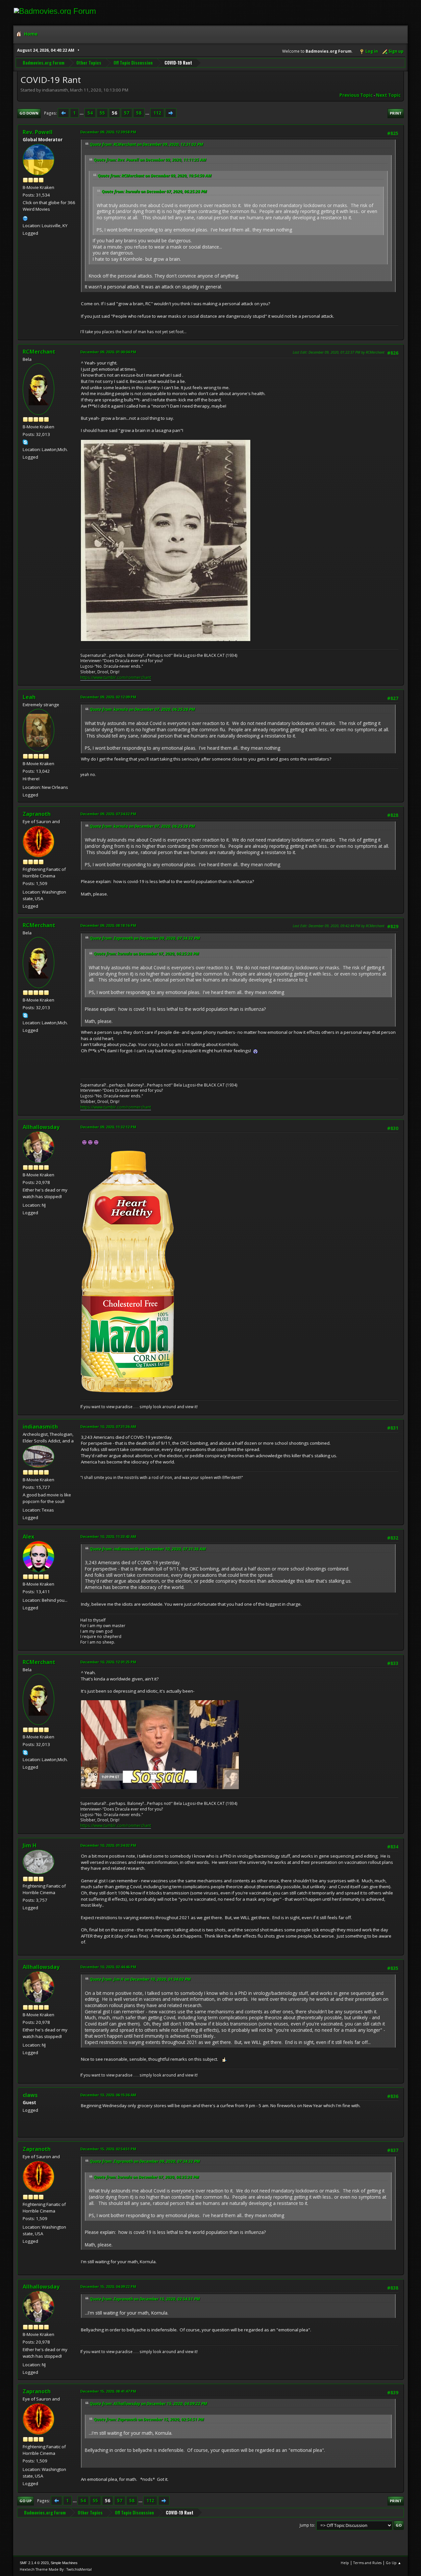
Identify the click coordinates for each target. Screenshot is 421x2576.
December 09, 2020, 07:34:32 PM (108, 814)
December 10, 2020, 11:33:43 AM (108, 1536)
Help (345, 2563)
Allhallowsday (41, 1127)
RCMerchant (39, 352)
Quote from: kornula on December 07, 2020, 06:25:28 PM (154, 191)
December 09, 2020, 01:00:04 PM (108, 352)
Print (396, 113)
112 (157, 113)
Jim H (30, 1845)
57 (127, 113)
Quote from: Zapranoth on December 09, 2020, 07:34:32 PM (145, 938)
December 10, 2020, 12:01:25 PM (108, 1662)
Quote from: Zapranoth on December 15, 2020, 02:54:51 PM (145, 2299)
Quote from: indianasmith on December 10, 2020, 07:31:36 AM (148, 1549)
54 (90, 113)
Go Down (29, 113)
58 (139, 113)
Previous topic (356, 95)
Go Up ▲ (394, 2563)
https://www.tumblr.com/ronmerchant (116, 677)
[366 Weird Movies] (25, 218)
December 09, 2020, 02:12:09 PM (108, 697)
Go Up (25, 2501)
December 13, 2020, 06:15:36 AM (108, 2095)
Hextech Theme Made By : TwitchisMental (56, 2569)
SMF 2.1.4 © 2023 (34, 2563)
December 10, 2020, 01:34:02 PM (108, 1845)
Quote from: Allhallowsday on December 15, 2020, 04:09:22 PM (149, 2404)
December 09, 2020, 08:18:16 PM (108, 925)
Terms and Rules (367, 2563)
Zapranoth (37, 814)
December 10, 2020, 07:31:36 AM (108, 1426)
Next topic (388, 95)
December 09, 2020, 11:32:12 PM (108, 1127)
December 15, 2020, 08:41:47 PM (108, 2391)
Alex (28, 1537)
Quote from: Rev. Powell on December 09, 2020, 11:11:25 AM (150, 160)
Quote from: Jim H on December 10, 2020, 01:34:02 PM (140, 1979)
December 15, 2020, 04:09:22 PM (108, 2286)
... (82, 113)
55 (102, 113)
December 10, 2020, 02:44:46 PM (108, 1967)
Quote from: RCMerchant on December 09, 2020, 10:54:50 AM (155, 176)
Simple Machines (64, 2563)
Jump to (307, 2525)
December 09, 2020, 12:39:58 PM (108, 132)
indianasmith (40, 1427)
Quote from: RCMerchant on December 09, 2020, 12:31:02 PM (147, 144)
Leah (29, 697)
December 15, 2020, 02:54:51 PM (108, 2149)
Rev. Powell (38, 132)
